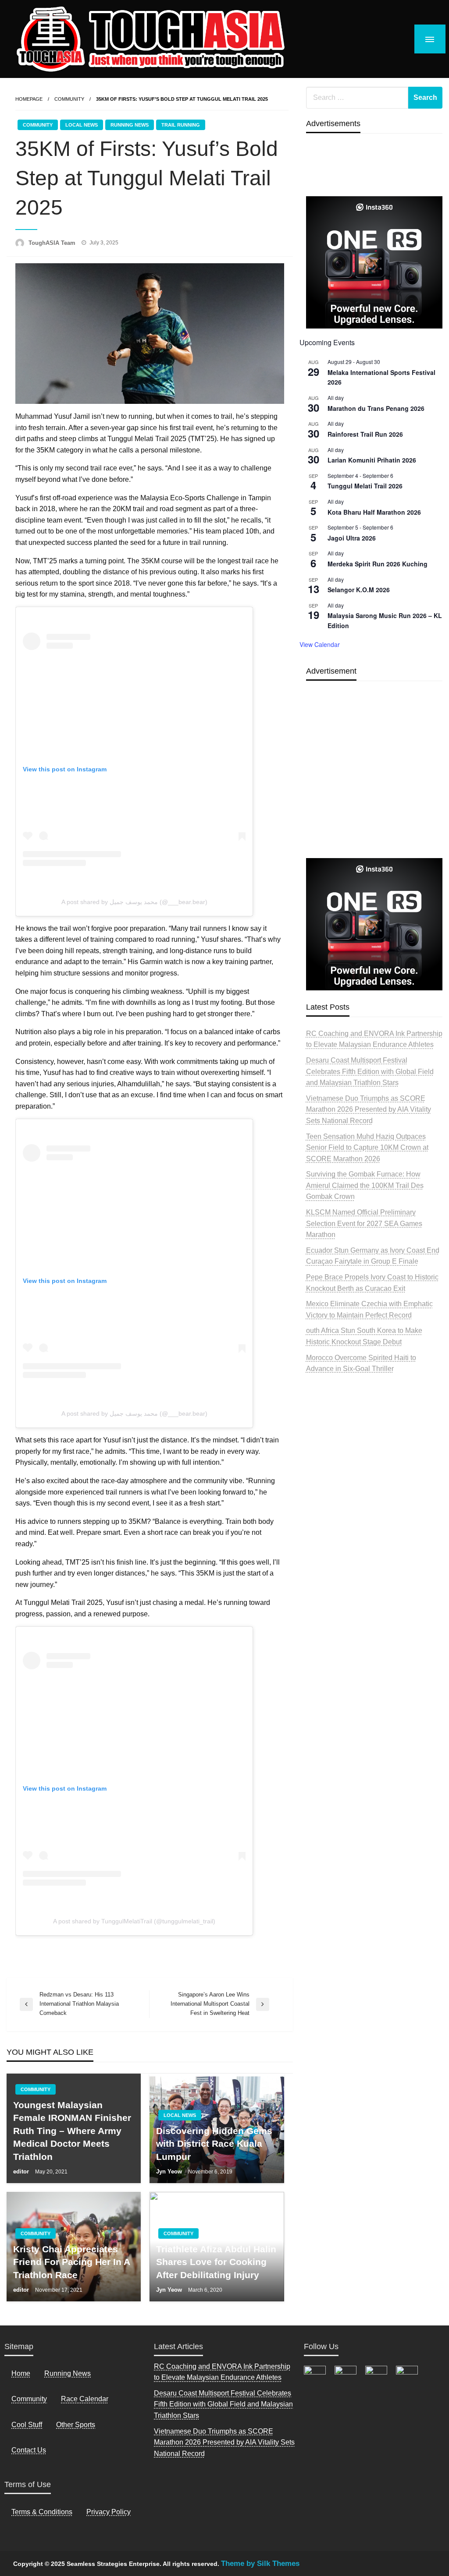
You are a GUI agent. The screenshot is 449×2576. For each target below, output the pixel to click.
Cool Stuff (27, 2425)
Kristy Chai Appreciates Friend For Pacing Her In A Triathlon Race (71, 2262)
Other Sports (76, 2425)
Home (21, 2373)
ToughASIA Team (53, 243)
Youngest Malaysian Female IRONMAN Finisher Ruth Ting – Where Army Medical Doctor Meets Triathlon (72, 2131)
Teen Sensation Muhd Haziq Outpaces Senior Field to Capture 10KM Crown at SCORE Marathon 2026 (367, 1148)
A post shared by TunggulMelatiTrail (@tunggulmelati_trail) (134, 1921)
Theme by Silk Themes (260, 2564)
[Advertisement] (374, 790)
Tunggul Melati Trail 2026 (365, 486)
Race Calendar (85, 2399)
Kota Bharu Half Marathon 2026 (374, 512)
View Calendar (320, 644)
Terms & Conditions (42, 2512)
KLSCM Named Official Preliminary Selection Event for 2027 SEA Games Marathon (364, 1223)
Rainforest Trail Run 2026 (365, 434)
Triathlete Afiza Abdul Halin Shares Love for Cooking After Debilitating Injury (216, 2262)
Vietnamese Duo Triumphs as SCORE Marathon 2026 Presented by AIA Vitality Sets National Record (369, 1110)
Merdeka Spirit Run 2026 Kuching (378, 564)
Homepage (29, 99)
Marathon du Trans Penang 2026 (376, 408)
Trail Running (181, 125)
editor (22, 2171)
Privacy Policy (109, 2512)
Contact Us (29, 2450)
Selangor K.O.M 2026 (359, 590)
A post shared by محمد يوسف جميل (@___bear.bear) (134, 902)
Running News (130, 125)
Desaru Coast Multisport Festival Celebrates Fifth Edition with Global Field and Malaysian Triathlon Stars (370, 1071)
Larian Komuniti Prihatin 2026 (372, 460)
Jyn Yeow (170, 2171)
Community (69, 99)
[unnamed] (374, 262)
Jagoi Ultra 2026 (352, 538)
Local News (82, 125)
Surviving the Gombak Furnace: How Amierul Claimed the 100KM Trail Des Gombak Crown (365, 1185)
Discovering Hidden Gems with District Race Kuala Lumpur (214, 2144)
